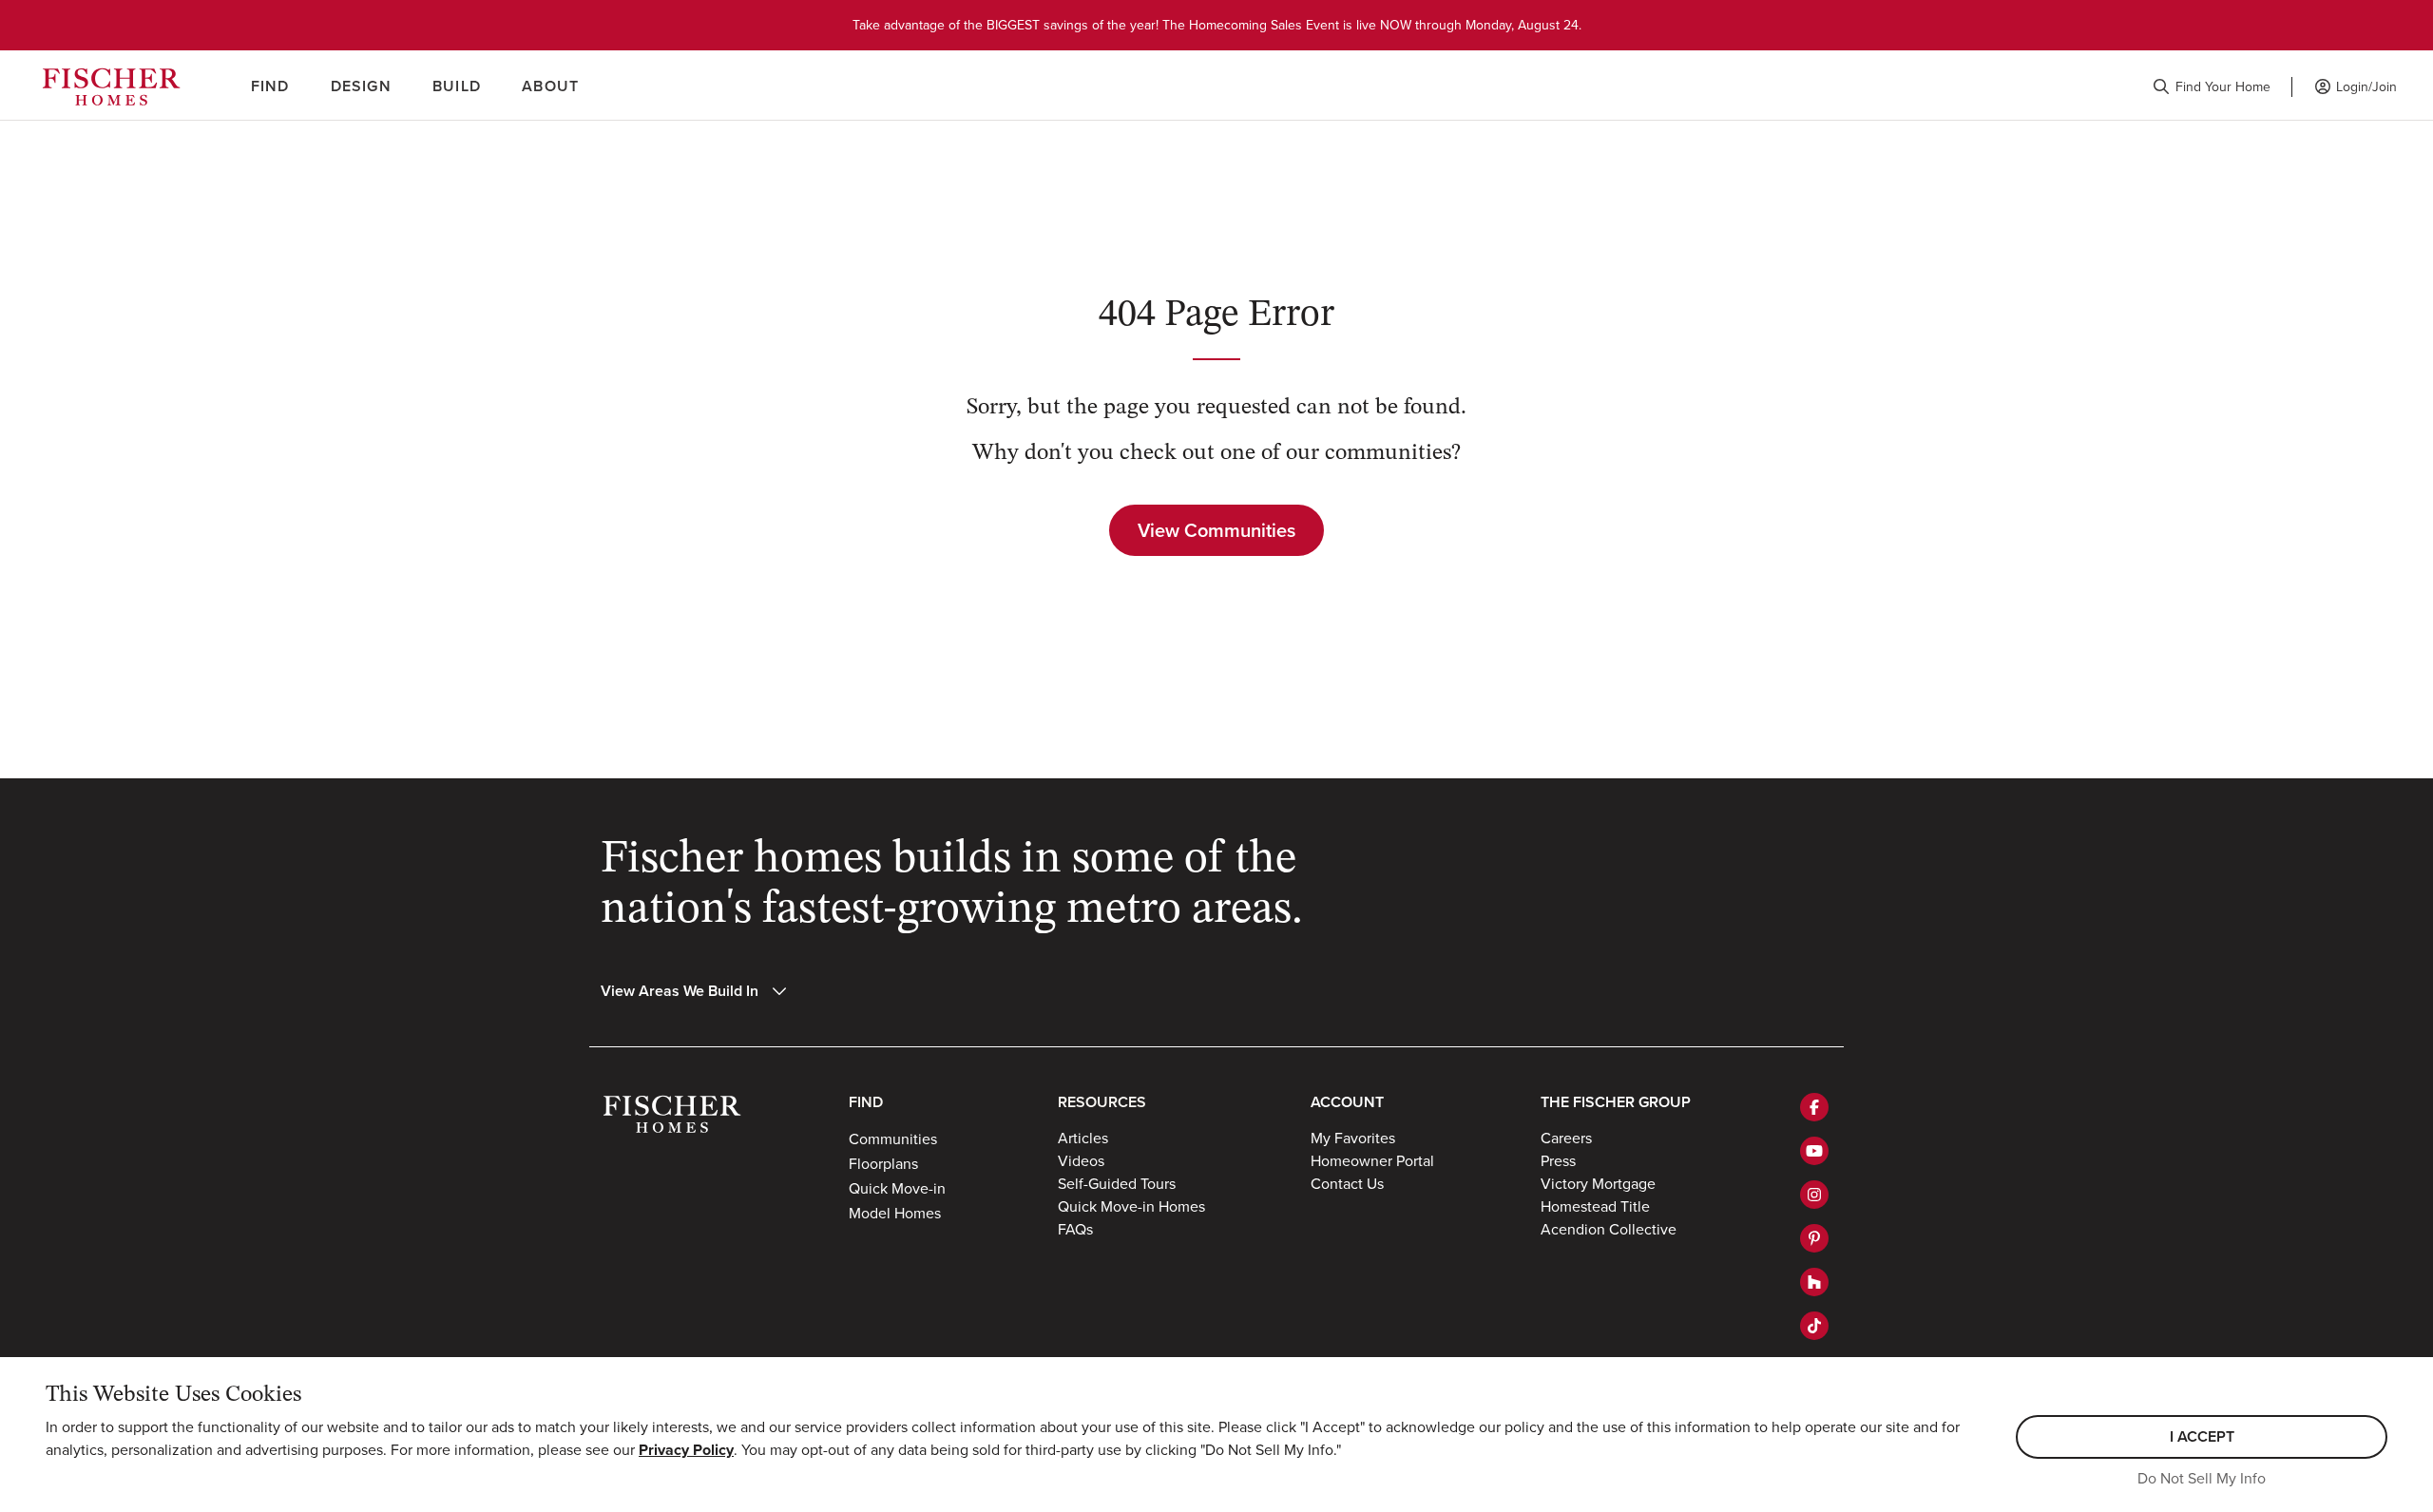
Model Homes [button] (895, 1213)
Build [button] (457, 86)
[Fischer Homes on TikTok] (1814, 1326)
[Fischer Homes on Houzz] (1814, 1282)
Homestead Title (1595, 1206)
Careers (1566, 1138)
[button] (2212, 87)
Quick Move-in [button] (897, 1188)
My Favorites (1353, 1138)
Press (1558, 1160)
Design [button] (361, 86)
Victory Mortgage (1598, 1183)
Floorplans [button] (883, 1163)
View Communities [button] (1216, 530)
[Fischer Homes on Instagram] (1814, 1195)
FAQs (1075, 1229)
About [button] (550, 86)
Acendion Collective (1609, 1229)
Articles (1083, 1138)
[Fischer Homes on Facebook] (1814, 1107)
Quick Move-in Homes (1131, 1206)
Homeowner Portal (1372, 1160)
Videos (1081, 1160)
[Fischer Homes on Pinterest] (1814, 1238)
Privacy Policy (686, 1450)
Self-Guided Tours (1117, 1183)
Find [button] (270, 86)
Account (1347, 1102)
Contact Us (1347, 1183)
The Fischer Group (1616, 1102)
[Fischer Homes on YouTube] (1814, 1151)
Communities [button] (893, 1139)
